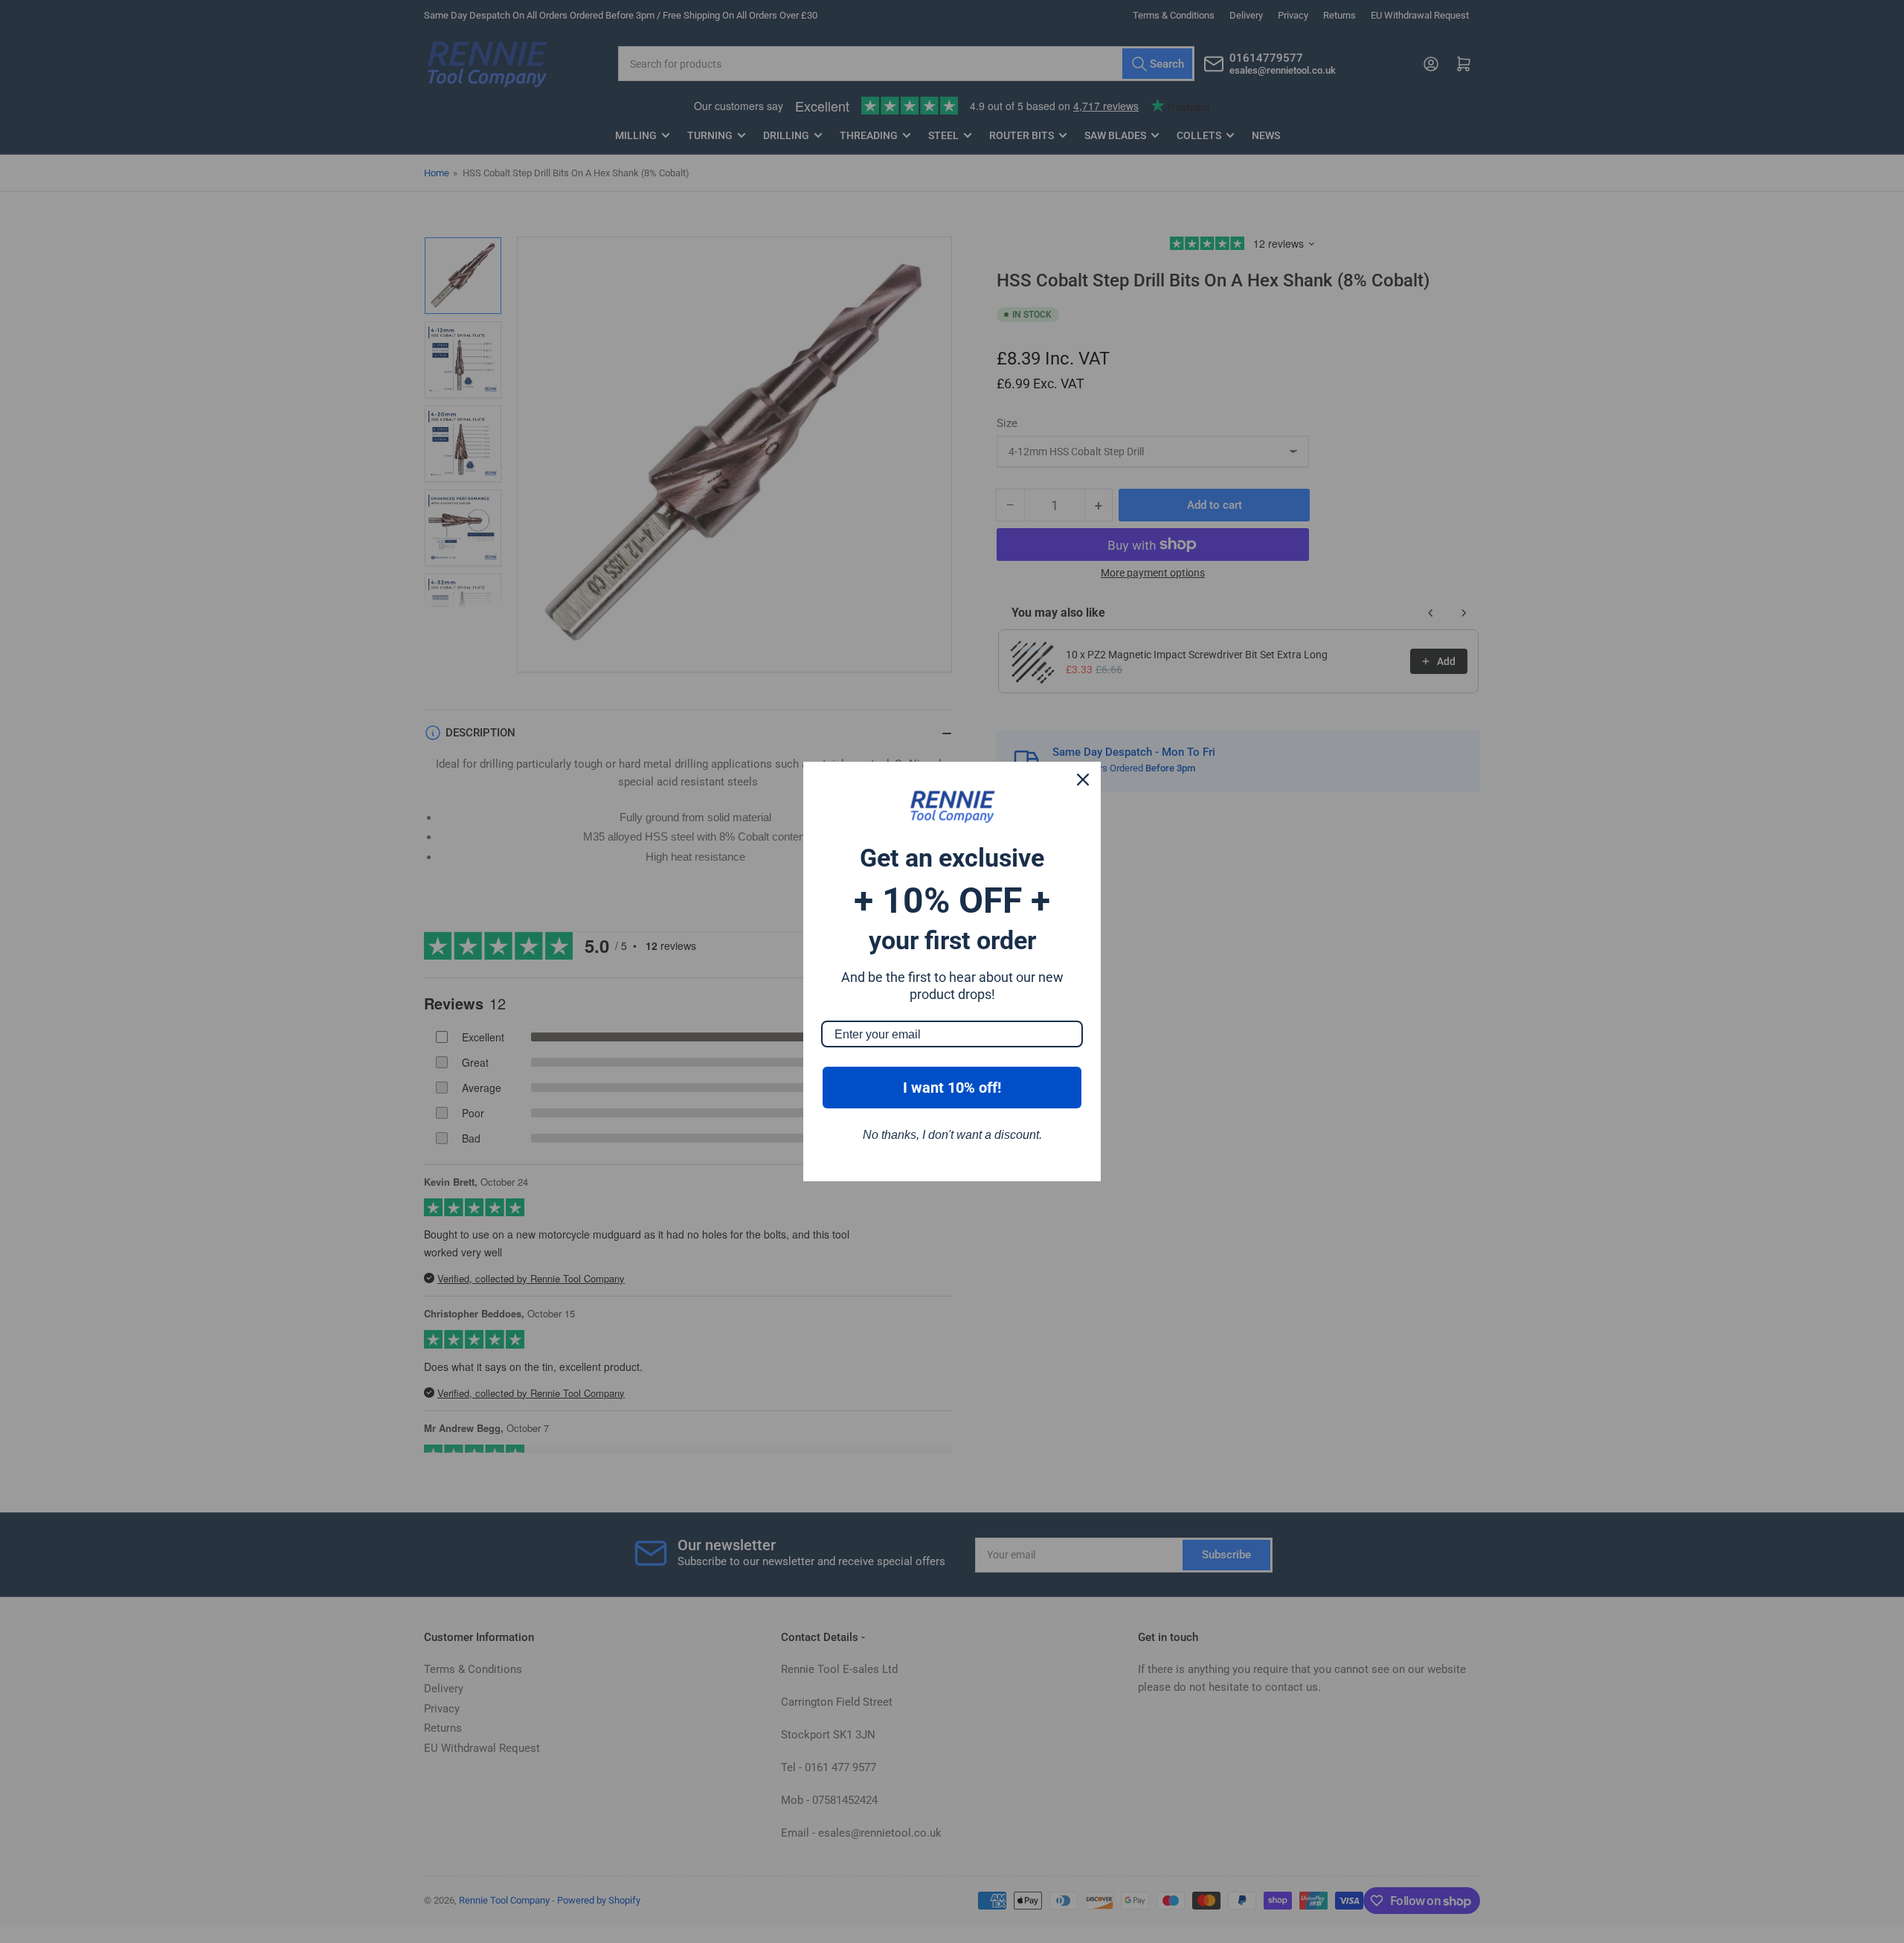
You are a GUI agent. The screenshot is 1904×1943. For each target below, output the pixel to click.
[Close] (1083, 780)
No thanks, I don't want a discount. (952, 1135)
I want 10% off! (952, 1088)
